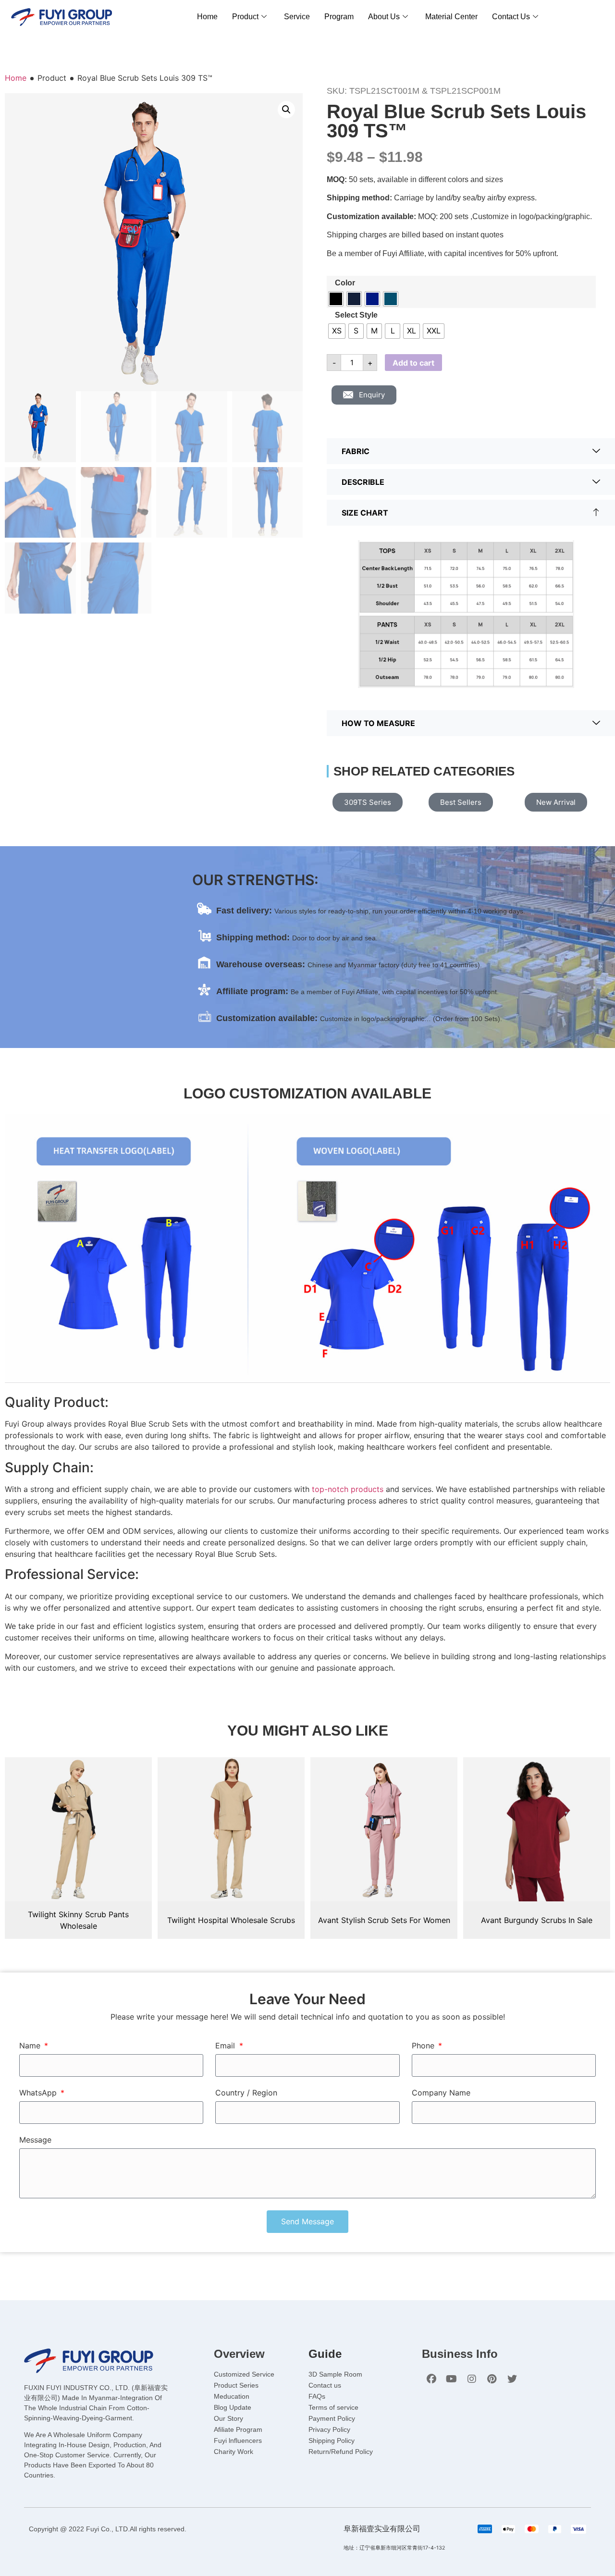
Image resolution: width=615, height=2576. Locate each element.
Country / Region (246, 2093)
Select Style (356, 315)
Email (226, 2046)
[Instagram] (472, 2379)
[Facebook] (431, 2379)
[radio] (336, 299)
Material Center (451, 17)
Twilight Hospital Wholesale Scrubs (231, 1920)
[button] (286, 110)
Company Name (441, 2093)
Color (345, 283)
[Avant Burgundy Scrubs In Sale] (537, 1829)
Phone (424, 2046)
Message (35, 2140)
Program (339, 17)
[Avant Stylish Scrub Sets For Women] (384, 1829)
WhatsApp (39, 2093)
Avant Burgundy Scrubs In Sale (537, 1920)
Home (207, 17)
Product (245, 17)
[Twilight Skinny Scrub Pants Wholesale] (78, 1829)
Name (31, 2046)
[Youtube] (452, 2379)
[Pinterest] (492, 2379)
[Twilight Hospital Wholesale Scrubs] (231, 1829)
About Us (384, 17)
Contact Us (511, 17)
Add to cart (413, 363)
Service (297, 17)
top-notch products (348, 1489)
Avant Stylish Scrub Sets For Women (384, 1920)
